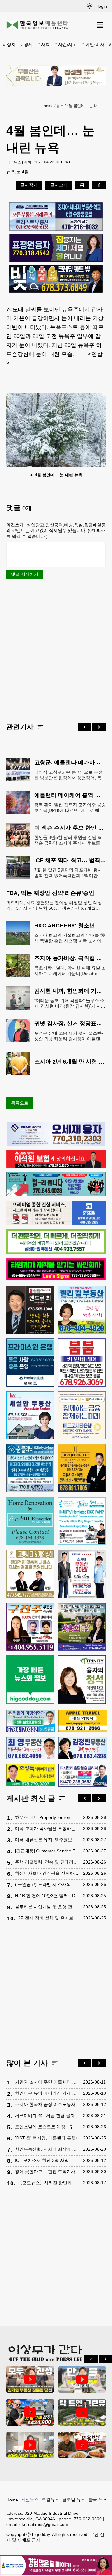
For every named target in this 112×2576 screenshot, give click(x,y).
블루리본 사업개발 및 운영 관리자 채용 (47, 1907)
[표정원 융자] (56, 248)
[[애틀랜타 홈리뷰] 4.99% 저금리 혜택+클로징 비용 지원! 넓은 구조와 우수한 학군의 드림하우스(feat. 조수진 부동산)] (82, 2379)
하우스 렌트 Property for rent (43, 1817)
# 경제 (26, 44)
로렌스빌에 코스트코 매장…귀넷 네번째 (47, 2127)
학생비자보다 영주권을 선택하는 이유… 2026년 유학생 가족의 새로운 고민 (47, 1873)
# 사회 (44, 44)
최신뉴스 (30, 2500)
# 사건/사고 (66, 44)
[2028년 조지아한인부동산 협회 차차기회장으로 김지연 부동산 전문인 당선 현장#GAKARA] (30, 2379)
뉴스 (60, 106)
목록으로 (20, 1103)
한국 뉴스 (98, 2500)
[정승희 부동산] (82, 1627)
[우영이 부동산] (56, 1195)
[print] (82, 185)
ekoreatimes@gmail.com (44, 2524)
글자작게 (29, 185)
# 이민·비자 (93, 44)
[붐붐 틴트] (82, 1363)
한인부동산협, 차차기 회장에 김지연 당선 (47, 2149)
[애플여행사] (83, 1721)
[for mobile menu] (100, 25)
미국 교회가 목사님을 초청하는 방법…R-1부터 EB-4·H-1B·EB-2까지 (47, 1828)
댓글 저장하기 (25, 574)
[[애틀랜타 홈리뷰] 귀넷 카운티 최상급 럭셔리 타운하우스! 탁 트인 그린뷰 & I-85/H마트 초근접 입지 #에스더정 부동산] (82, 2412)
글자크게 (59, 185)
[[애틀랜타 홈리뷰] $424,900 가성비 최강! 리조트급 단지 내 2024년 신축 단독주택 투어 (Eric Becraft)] (30, 2412)
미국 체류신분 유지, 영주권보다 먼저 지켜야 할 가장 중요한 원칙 (47, 1840)
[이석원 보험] (56, 1166)
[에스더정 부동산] (82, 1574)
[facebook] (99, 185)
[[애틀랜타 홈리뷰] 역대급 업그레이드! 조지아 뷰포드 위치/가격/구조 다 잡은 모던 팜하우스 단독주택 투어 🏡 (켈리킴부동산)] (30, 2445)
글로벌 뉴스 (74, 2500)
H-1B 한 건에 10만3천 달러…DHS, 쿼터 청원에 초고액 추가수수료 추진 (47, 1896)
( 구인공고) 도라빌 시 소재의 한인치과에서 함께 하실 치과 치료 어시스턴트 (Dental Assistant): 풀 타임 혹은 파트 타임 (47, 1884)
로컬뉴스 (50, 2500)
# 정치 (9, 44)
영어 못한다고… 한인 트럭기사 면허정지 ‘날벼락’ (47, 2171)
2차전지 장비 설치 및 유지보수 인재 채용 (49, 1918)
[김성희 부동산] (56, 75)
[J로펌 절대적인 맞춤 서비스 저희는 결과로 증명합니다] (30, 1574)
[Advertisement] (56, 650)
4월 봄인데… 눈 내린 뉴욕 (85, 106)
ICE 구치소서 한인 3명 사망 (42, 2160)
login (102, 6)
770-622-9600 (88, 2519)
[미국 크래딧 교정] (56, 279)
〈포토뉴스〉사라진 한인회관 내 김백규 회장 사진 (49, 2183)
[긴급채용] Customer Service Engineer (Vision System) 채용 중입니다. (47, 1851)
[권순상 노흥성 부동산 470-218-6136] (56, 216)
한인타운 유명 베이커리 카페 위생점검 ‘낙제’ (47, 2093)
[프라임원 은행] (30, 1363)
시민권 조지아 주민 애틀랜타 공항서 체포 (47, 2082)
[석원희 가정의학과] (31, 1721)
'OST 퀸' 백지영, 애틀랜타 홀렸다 (47, 2138)
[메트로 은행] (82, 1415)
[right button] (99, 727)
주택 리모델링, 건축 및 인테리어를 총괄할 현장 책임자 (47, 1862)
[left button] (85, 727)
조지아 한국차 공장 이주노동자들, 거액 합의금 (47, 2104)
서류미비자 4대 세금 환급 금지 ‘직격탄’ (47, 2116)
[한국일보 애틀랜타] (37, 25)
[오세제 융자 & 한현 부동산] (56, 1145)
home (49, 106)
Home (12, 2500)
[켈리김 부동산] (82, 1310)
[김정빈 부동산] (83, 1748)
